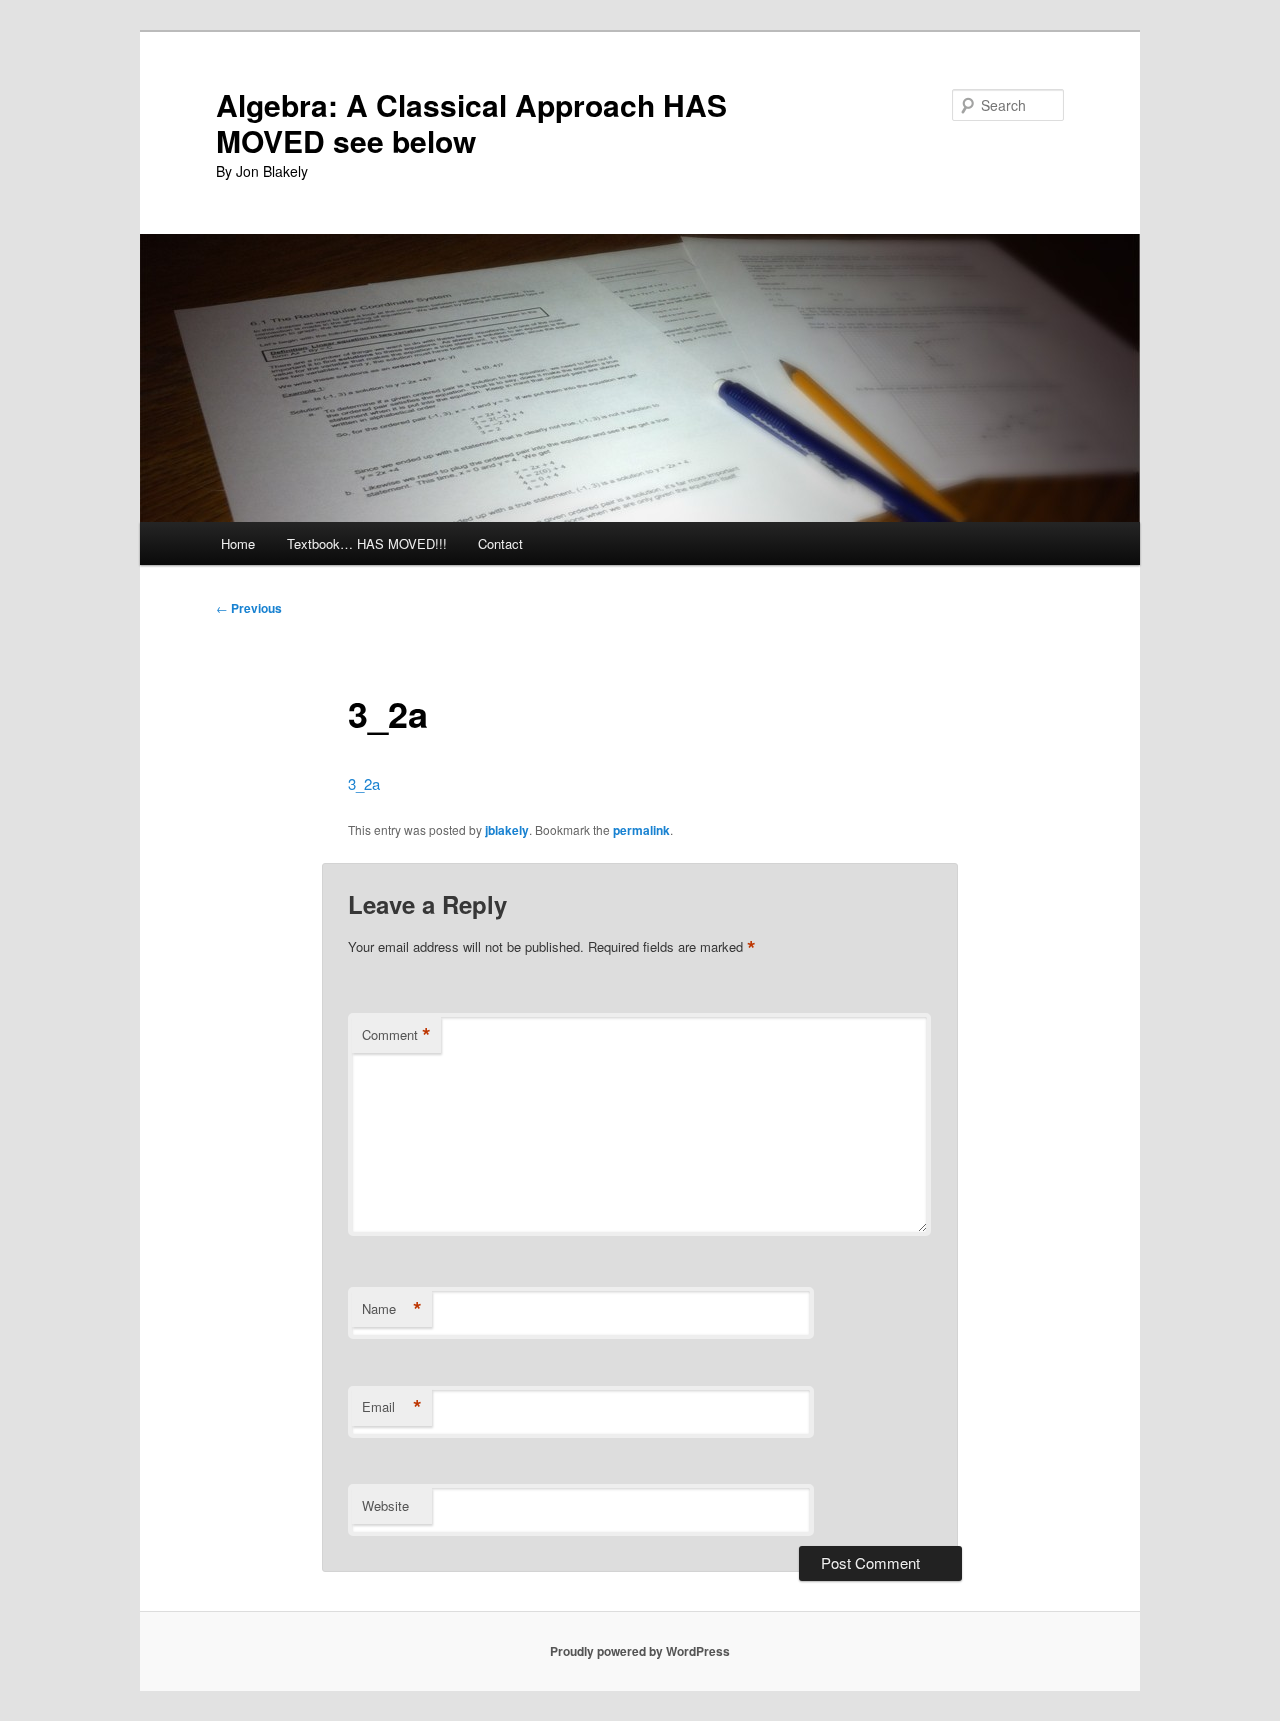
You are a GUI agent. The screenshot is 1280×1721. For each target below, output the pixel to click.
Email (392, 1407)
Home (238, 543)
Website (385, 1505)
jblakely (507, 830)
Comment (396, 1035)
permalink (641, 830)
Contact (500, 543)
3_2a (364, 783)
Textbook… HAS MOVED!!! (367, 543)
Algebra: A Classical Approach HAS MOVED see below (471, 122)
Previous (249, 608)
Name (392, 1309)
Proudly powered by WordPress (640, 1651)
